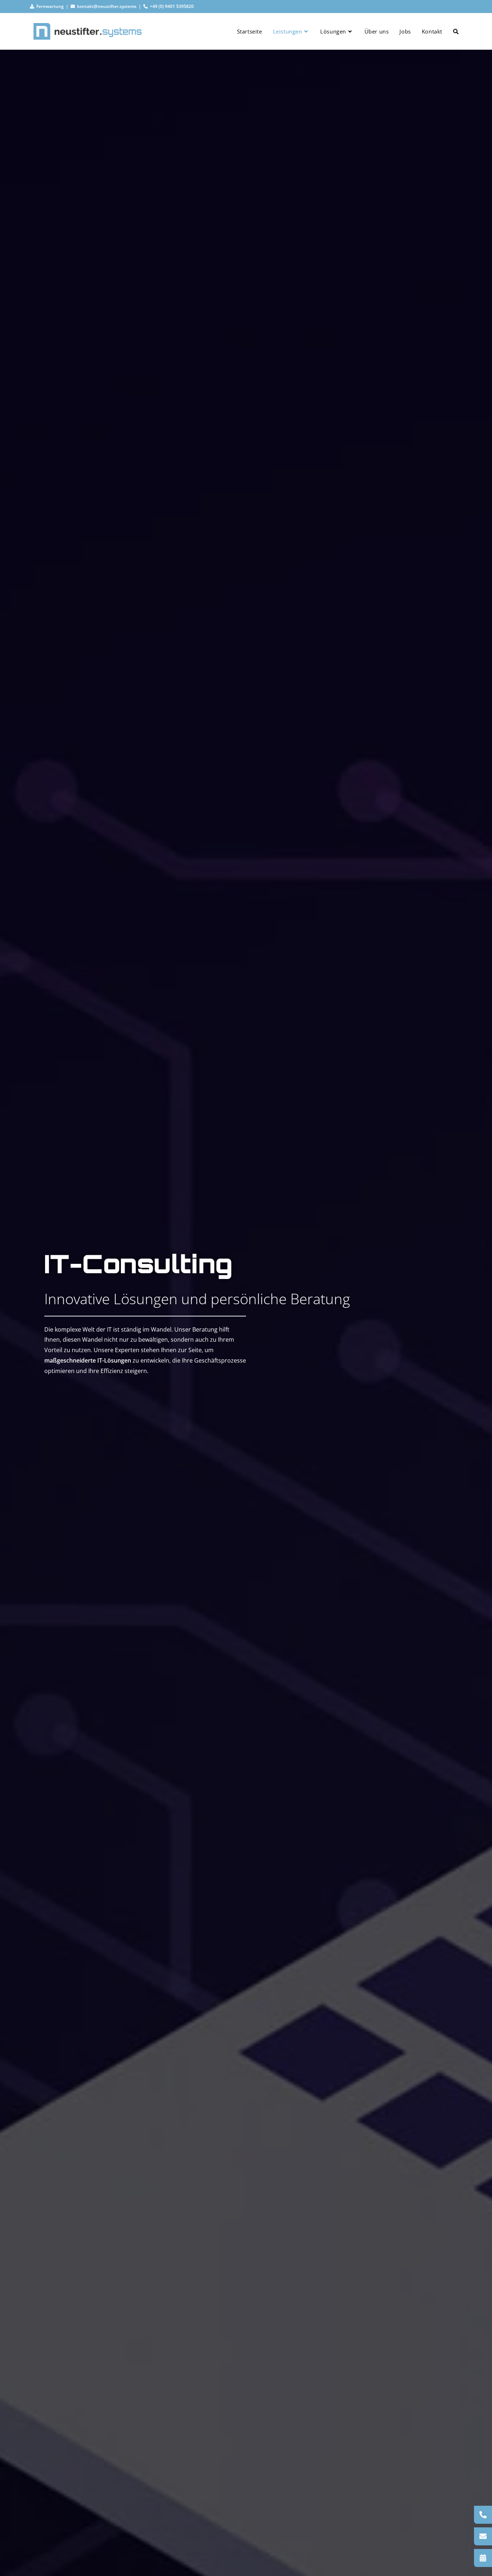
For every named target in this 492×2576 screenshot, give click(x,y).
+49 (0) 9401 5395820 (171, 6)
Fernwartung (49, 6)
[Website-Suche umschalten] (456, 31)
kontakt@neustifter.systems (106, 6)
